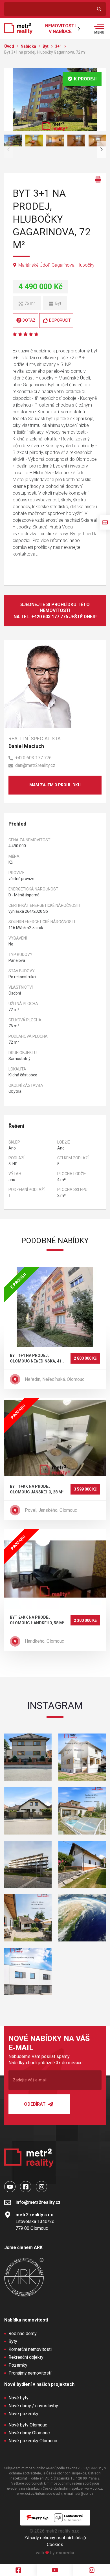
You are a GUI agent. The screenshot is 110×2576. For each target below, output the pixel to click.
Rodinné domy (23, 2333)
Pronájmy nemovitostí (30, 2373)
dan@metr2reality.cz (35, 765)
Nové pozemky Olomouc (33, 2441)
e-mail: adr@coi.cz (79, 2494)
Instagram (55, 1706)
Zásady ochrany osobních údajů (55, 2538)
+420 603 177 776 (33, 758)
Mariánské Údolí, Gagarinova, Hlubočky (56, 265)
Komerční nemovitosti (30, 2349)
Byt (46, 46)
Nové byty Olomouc (28, 2425)
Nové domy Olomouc (29, 2433)
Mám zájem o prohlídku (55, 785)
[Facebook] (18, 2570)
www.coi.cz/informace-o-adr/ (40, 2494)
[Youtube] (55, 2570)
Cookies (55, 2545)
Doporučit (60, 320)
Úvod (10, 46)
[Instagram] (92, 2570)
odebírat (35, 2104)
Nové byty (18, 2398)
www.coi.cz (93, 2489)
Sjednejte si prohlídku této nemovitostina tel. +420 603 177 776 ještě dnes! (55, 611)
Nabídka (29, 46)
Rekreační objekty (26, 2357)
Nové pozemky (23, 2414)
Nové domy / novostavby (33, 2406)
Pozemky (18, 2365)
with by (55, 2553)
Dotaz (29, 320)
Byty (13, 2341)
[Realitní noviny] (105, 522)
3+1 (59, 46)
